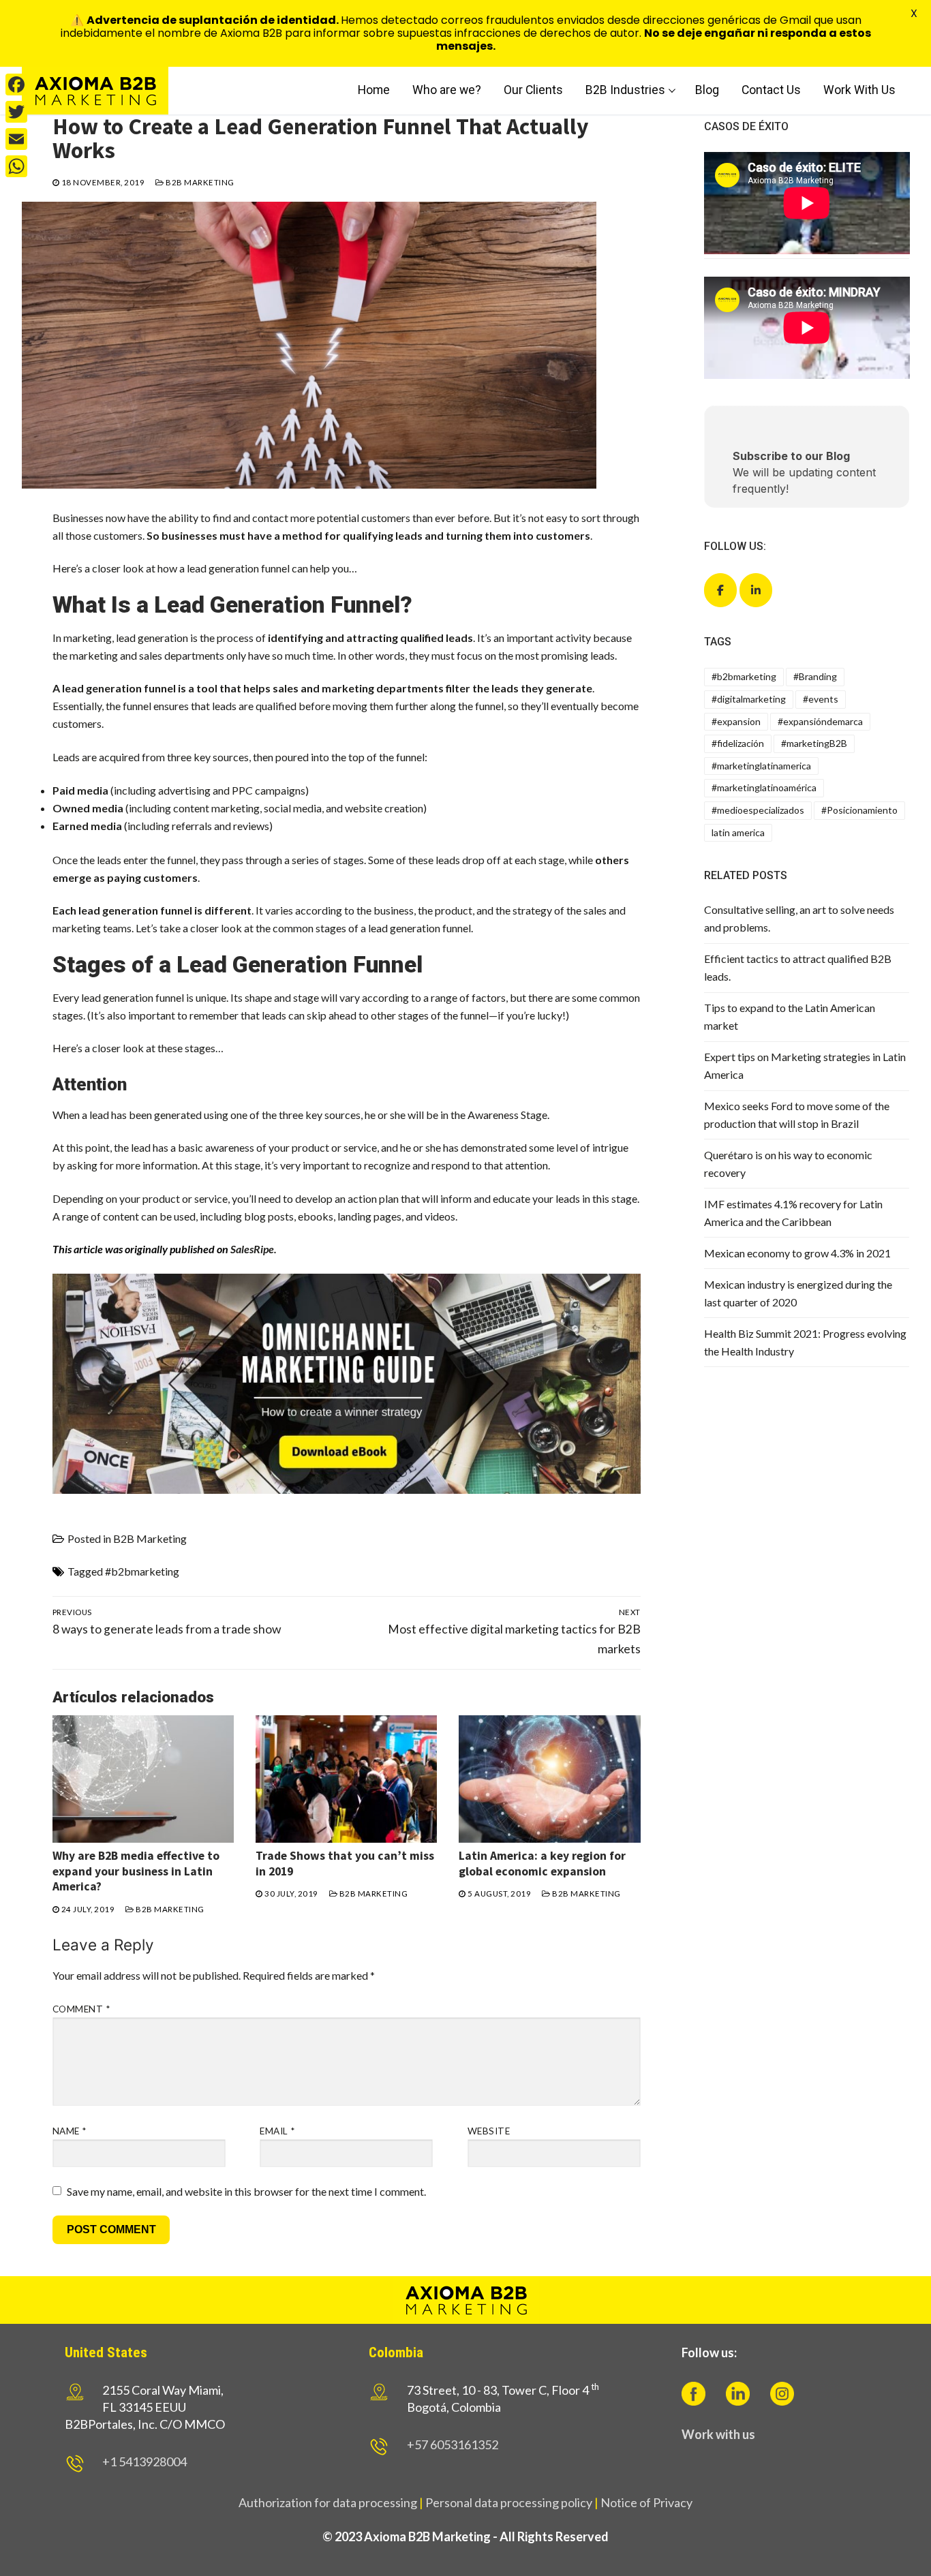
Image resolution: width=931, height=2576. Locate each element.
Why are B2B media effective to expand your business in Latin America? (136, 1871)
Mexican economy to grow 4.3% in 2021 (797, 1253)
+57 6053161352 (453, 2444)
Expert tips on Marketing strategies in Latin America (805, 1065)
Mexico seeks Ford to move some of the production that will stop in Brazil (797, 1115)
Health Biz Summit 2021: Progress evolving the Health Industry (805, 1342)
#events (821, 699)
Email (277, 2131)
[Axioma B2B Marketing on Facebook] (720, 590)
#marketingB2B (814, 743)
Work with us (718, 2434)
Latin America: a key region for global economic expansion (542, 1864)
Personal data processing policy (509, 2502)
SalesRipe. (254, 1249)
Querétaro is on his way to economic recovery (788, 1164)
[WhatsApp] (16, 166)
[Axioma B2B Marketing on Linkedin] (756, 590)
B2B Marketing (199, 182)
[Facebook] (16, 85)
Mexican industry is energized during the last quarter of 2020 (798, 1293)
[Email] (16, 139)
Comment (81, 2009)
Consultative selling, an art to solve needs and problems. (799, 918)
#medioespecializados (758, 810)
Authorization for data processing (328, 2502)
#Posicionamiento (859, 810)
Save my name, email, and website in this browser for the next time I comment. (246, 2191)
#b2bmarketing (142, 1571)
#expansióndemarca (820, 721)
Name (70, 2131)
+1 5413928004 (144, 2462)
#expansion (736, 721)
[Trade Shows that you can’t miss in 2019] (346, 1779)
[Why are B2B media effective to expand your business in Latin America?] (143, 1779)
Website (489, 2131)
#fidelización (738, 743)
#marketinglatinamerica (761, 766)
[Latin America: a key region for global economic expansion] (549, 1779)
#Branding (815, 676)
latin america (738, 832)
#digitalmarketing (749, 699)
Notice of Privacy (646, 2502)
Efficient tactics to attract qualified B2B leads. (798, 967)
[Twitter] (16, 112)
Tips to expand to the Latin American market (790, 1016)
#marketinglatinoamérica (764, 787)
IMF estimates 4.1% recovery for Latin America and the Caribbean (793, 1213)
